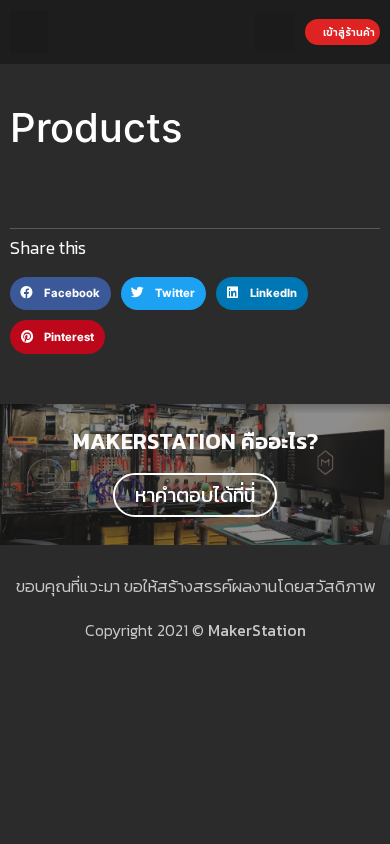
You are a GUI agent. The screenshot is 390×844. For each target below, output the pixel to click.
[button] (29, 32)
